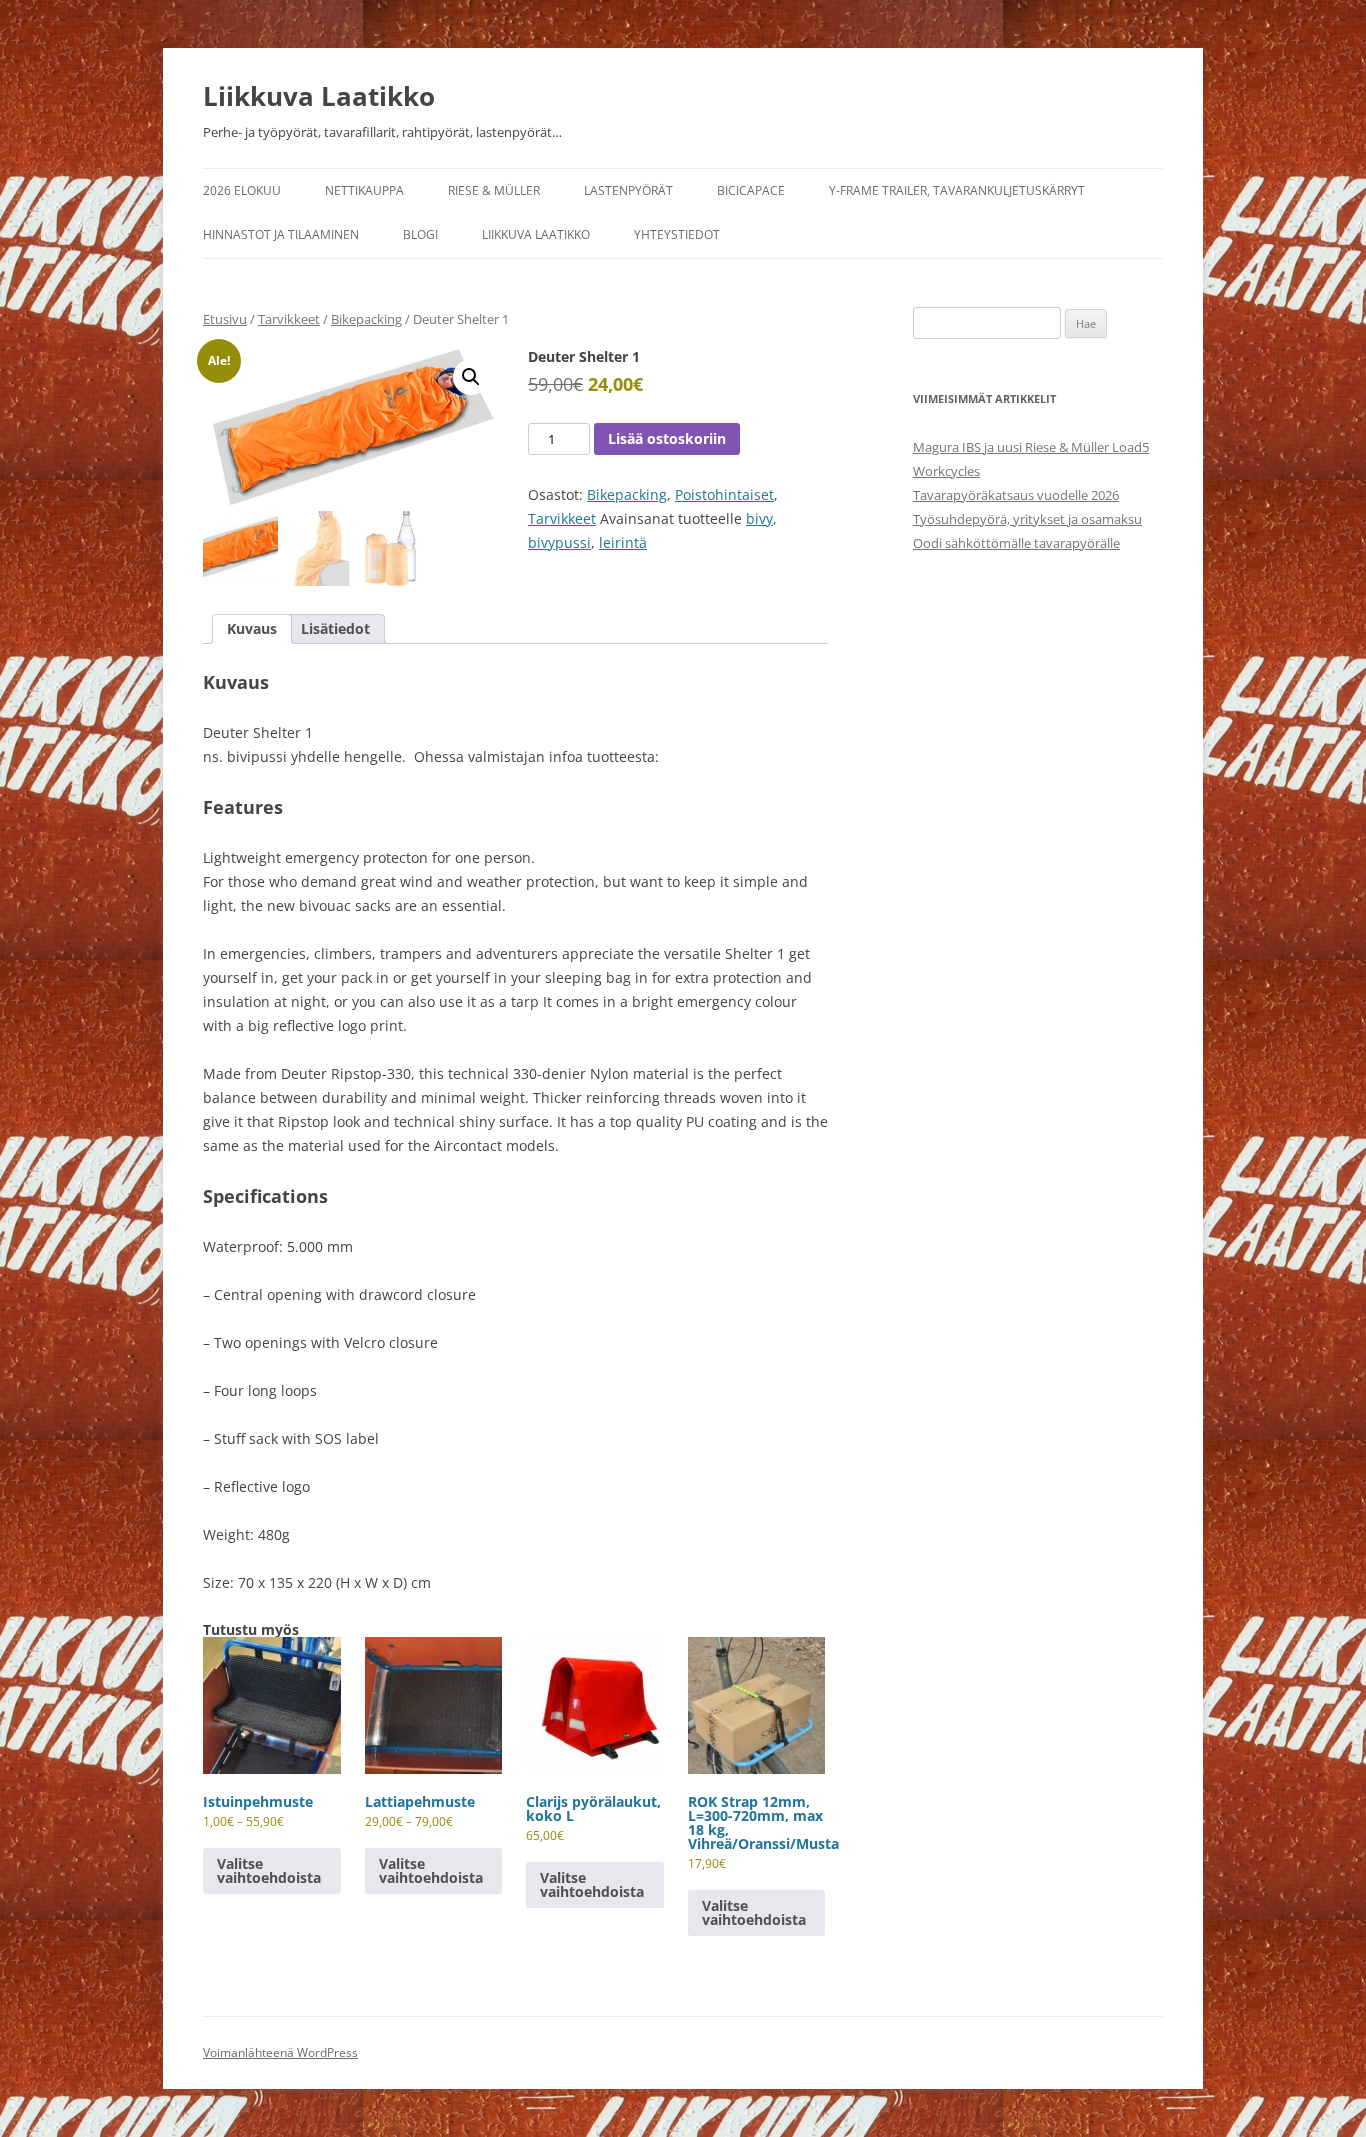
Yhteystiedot (677, 234)
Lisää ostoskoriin (667, 438)
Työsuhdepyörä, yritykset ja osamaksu (1027, 519)
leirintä (623, 542)
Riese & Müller (494, 190)
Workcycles (946, 471)
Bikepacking (366, 319)
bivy (759, 518)
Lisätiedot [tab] (335, 628)
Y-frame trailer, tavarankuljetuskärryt (957, 190)
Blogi (420, 234)
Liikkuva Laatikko (319, 96)
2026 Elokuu (242, 190)
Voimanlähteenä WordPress (280, 2052)
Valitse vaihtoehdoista (269, 1870)
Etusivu (225, 319)
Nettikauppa (364, 190)
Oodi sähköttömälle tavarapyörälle (1016, 543)
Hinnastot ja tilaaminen (281, 234)
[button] (471, 377)
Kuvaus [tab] (252, 628)
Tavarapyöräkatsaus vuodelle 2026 (1016, 495)
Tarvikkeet (289, 319)
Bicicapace (751, 190)
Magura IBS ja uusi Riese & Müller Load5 (1031, 447)
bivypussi (559, 542)
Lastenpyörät (628, 190)
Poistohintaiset (724, 494)
